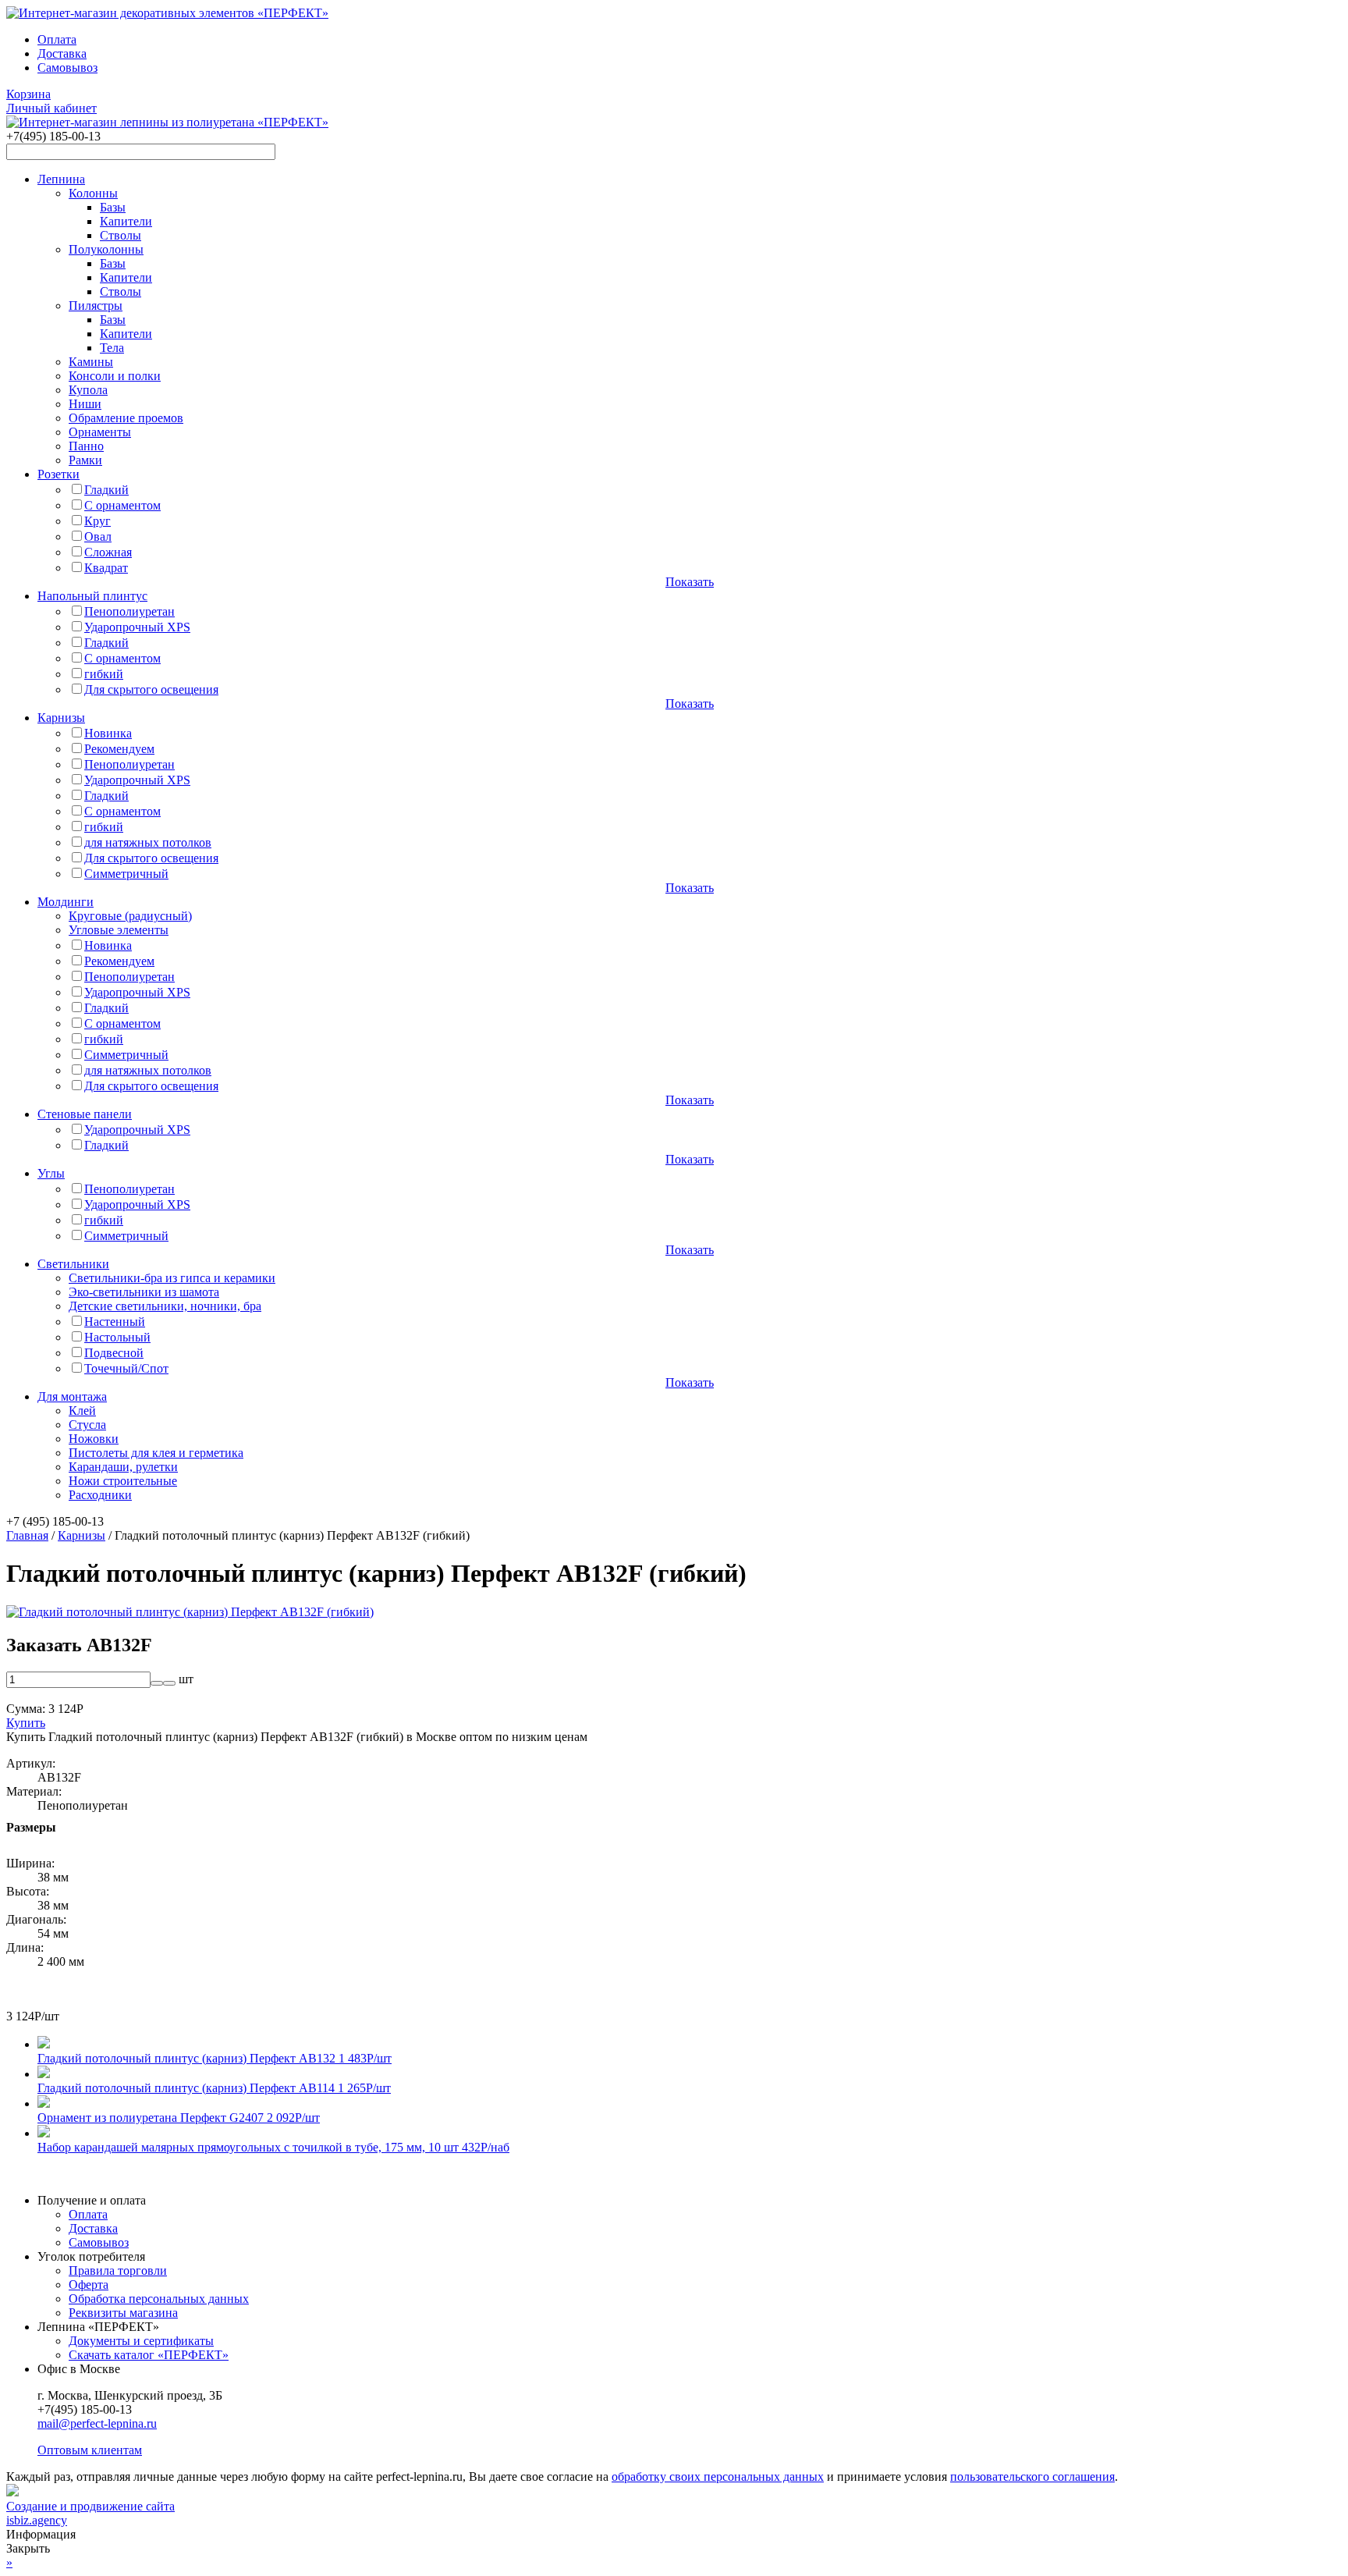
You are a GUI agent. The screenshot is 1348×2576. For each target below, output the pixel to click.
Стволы (121, 235)
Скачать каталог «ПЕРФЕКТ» (149, 2355)
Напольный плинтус (92, 596)
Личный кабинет (51, 108)
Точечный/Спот (126, 1368)
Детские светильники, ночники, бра (165, 1306)
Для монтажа (72, 1396)
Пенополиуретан (129, 611)
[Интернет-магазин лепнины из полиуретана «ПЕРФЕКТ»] (167, 13)
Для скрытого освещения (151, 689)
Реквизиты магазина (123, 2313)
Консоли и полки (115, 376)
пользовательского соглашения (1032, 2477)
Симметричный (126, 874)
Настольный (117, 1337)
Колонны (93, 193)
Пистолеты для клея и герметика (156, 1453)
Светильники (73, 1264)
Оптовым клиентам (90, 2450)
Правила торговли (118, 2270)
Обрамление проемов (126, 418)
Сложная (108, 552)
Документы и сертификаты (141, 2341)
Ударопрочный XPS (137, 627)
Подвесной (114, 1353)
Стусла (87, 1425)
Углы (51, 1173)
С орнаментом (122, 505)
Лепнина (61, 179)
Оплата (57, 39)
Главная (27, 1535)
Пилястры (96, 306)
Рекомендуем (119, 749)
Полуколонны (106, 249)
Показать (690, 582)
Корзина (28, 94)
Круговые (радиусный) (130, 916)
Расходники (100, 1495)
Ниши (85, 404)
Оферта (89, 2285)
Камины (91, 362)
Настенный (115, 1322)
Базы (113, 207)
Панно (86, 446)
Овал (98, 537)
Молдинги (66, 902)
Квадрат (106, 568)
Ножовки (94, 1439)
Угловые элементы (119, 930)
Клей (82, 1411)
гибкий (104, 674)
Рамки (85, 460)
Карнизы (61, 718)
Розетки (59, 474)
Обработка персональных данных (159, 2299)
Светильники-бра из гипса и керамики (172, 1278)
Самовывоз (67, 68)
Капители (126, 221)
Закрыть (28, 2548)
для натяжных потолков (148, 842)
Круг (98, 521)
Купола (88, 390)
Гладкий (106, 490)
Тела (112, 348)
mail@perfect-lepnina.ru (97, 2423)
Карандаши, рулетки (123, 1467)
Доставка (62, 53)
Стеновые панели (85, 1114)
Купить (26, 1723)
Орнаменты (100, 432)
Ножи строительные (123, 1481)
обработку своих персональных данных (718, 2477)
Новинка (108, 733)
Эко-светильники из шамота (144, 1292)
